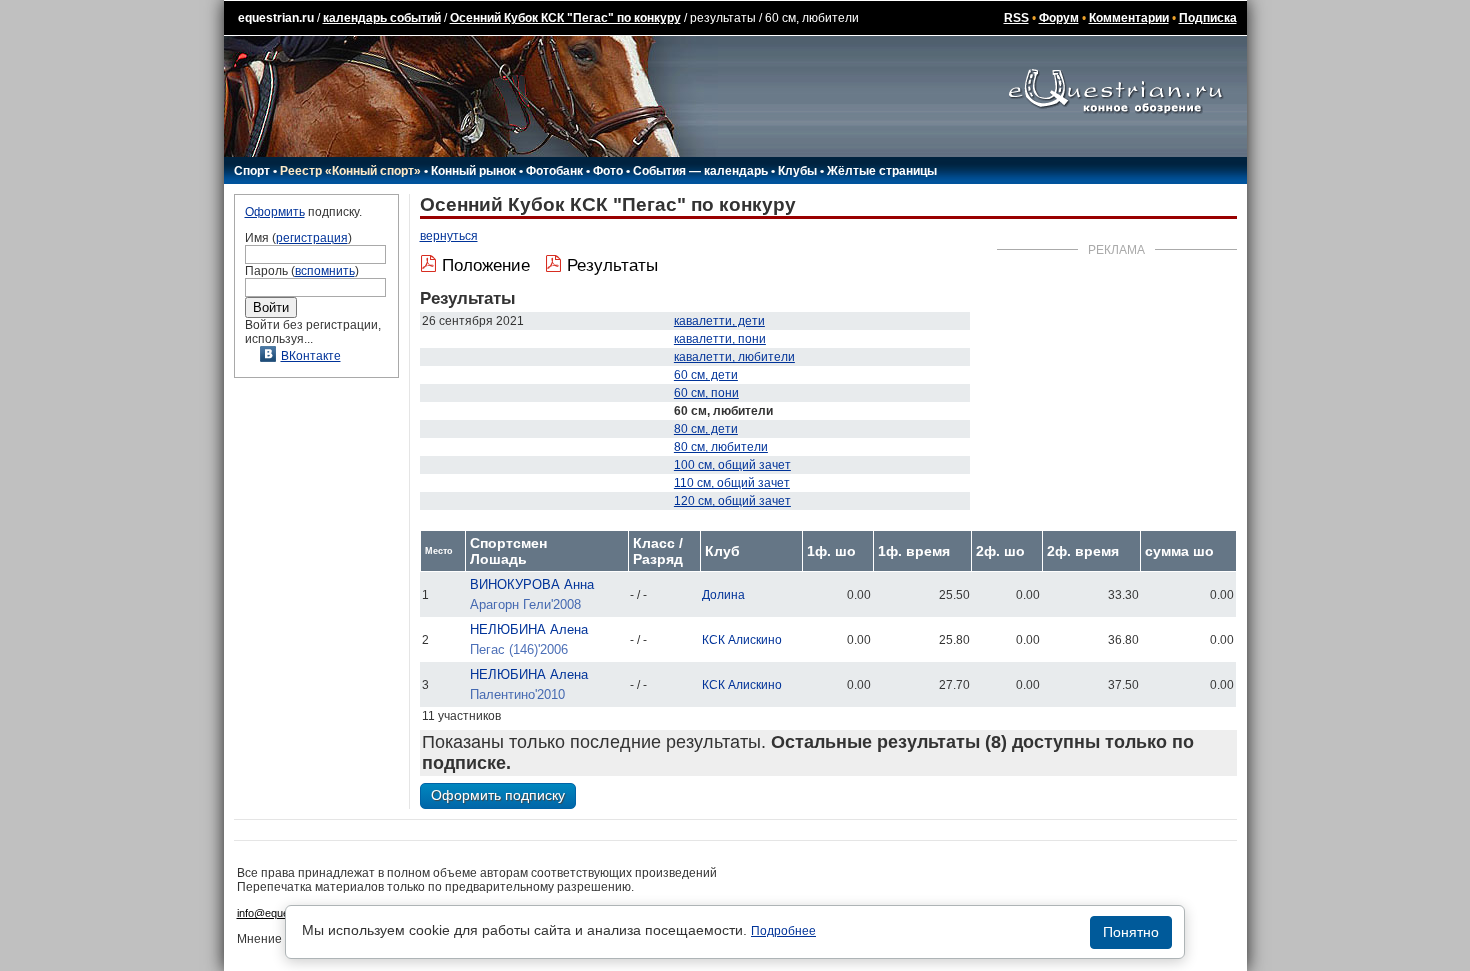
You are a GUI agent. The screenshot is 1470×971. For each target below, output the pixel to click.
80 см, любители (721, 447)
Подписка (1208, 18)
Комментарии (1129, 18)
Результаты (612, 265)
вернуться (449, 236)
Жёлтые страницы (882, 171)
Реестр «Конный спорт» (350, 171)
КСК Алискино (742, 640)
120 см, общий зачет (732, 501)
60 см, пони (706, 393)
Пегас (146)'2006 (519, 649)
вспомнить (325, 271)
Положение (486, 265)
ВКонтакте (311, 356)
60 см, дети (706, 375)
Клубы (797, 171)
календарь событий (382, 18)
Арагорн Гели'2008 (525, 604)
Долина (723, 595)
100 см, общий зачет (732, 465)
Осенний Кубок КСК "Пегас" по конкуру (565, 18)
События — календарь (700, 171)
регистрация (312, 238)
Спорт (252, 171)
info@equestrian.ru (283, 913)
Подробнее (783, 931)
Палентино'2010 (517, 694)
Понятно (1131, 932)
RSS (1016, 18)
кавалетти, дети (719, 321)
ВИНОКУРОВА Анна (532, 584)
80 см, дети (706, 429)
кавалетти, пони (720, 339)
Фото (608, 171)
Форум (1059, 18)
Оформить (275, 212)
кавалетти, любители (734, 357)
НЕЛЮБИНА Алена (529, 629)
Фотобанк (554, 171)
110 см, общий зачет (732, 483)
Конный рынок (473, 171)
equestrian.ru (276, 18)
